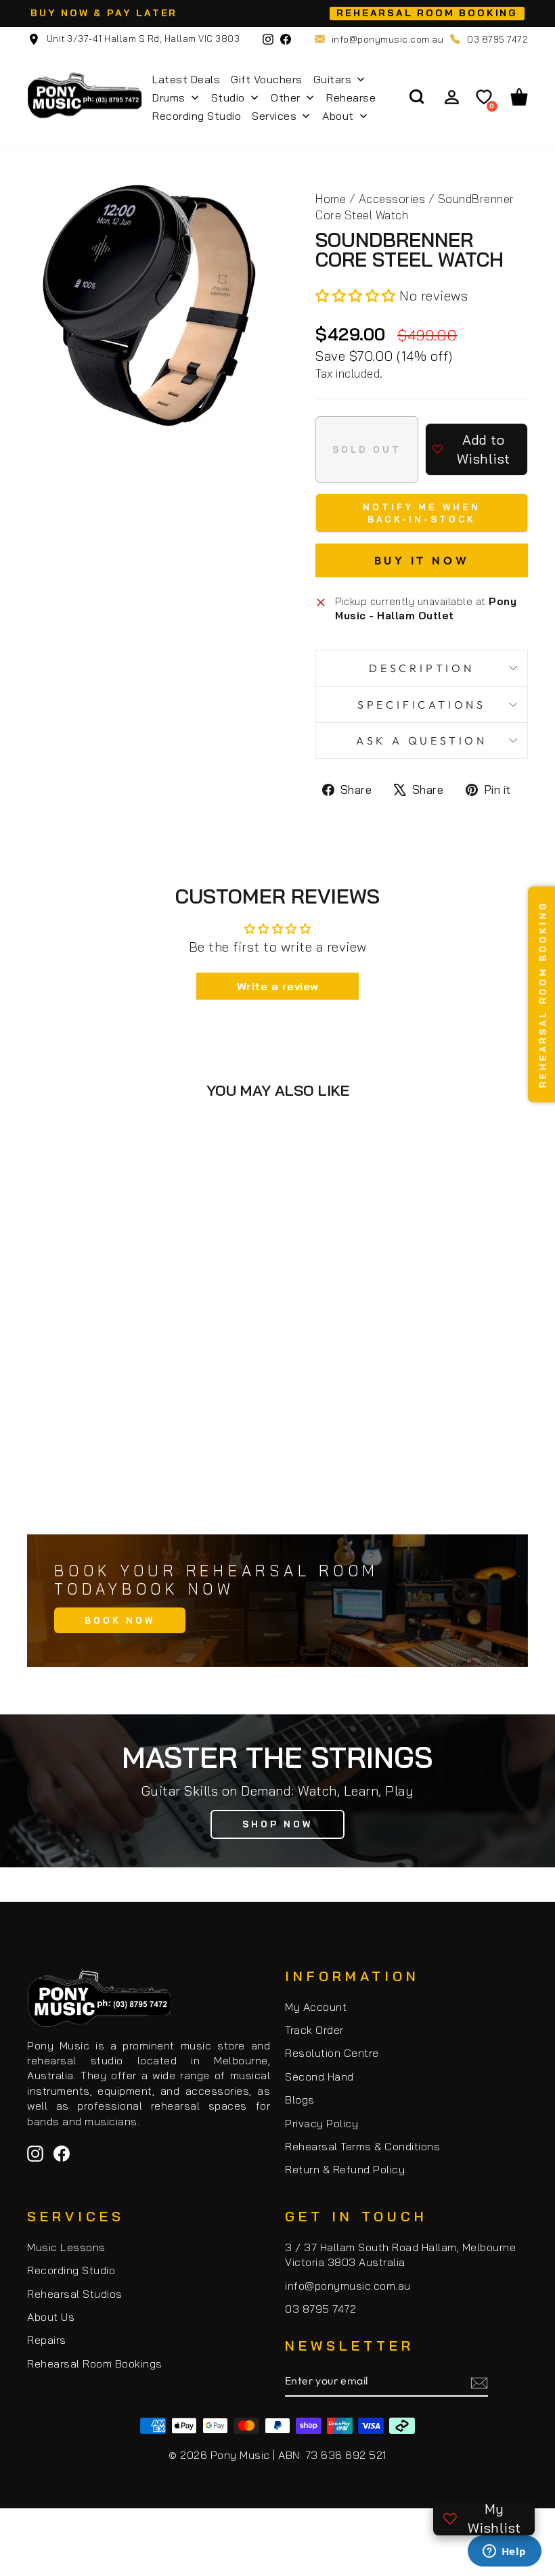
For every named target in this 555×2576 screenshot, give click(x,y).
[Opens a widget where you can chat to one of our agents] (504, 2552)
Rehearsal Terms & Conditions (362, 2146)
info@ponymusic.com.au (388, 39)
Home (331, 199)
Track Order (314, 2030)
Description (422, 668)
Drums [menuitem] (169, 97)
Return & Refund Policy (345, 2169)
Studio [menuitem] (228, 97)
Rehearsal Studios (75, 2294)
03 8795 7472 (497, 39)
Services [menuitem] (274, 116)
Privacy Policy (321, 2123)
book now (120, 1620)
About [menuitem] (338, 116)
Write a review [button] (278, 986)
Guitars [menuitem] (333, 79)
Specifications (422, 705)
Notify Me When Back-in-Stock (422, 513)
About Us (51, 2317)
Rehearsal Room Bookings (95, 2363)
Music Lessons (66, 2247)
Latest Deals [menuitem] (186, 79)
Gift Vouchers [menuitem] (267, 79)
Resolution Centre (332, 2053)
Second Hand (319, 2077)
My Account (316, 2007)
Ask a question (422, 740)
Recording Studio (71, 2270)
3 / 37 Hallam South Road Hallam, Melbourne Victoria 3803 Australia (400, 2255)
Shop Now (277, 1824)
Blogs (300, 2100)
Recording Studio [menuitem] (197, 116)
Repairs (47, 2340)
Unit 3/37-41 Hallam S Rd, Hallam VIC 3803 (142, 39)
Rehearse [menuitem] (351, 97)
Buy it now (422, 560)
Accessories (392, 199)
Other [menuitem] (286, 97)
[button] (357, 295)
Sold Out (149, 1463)
